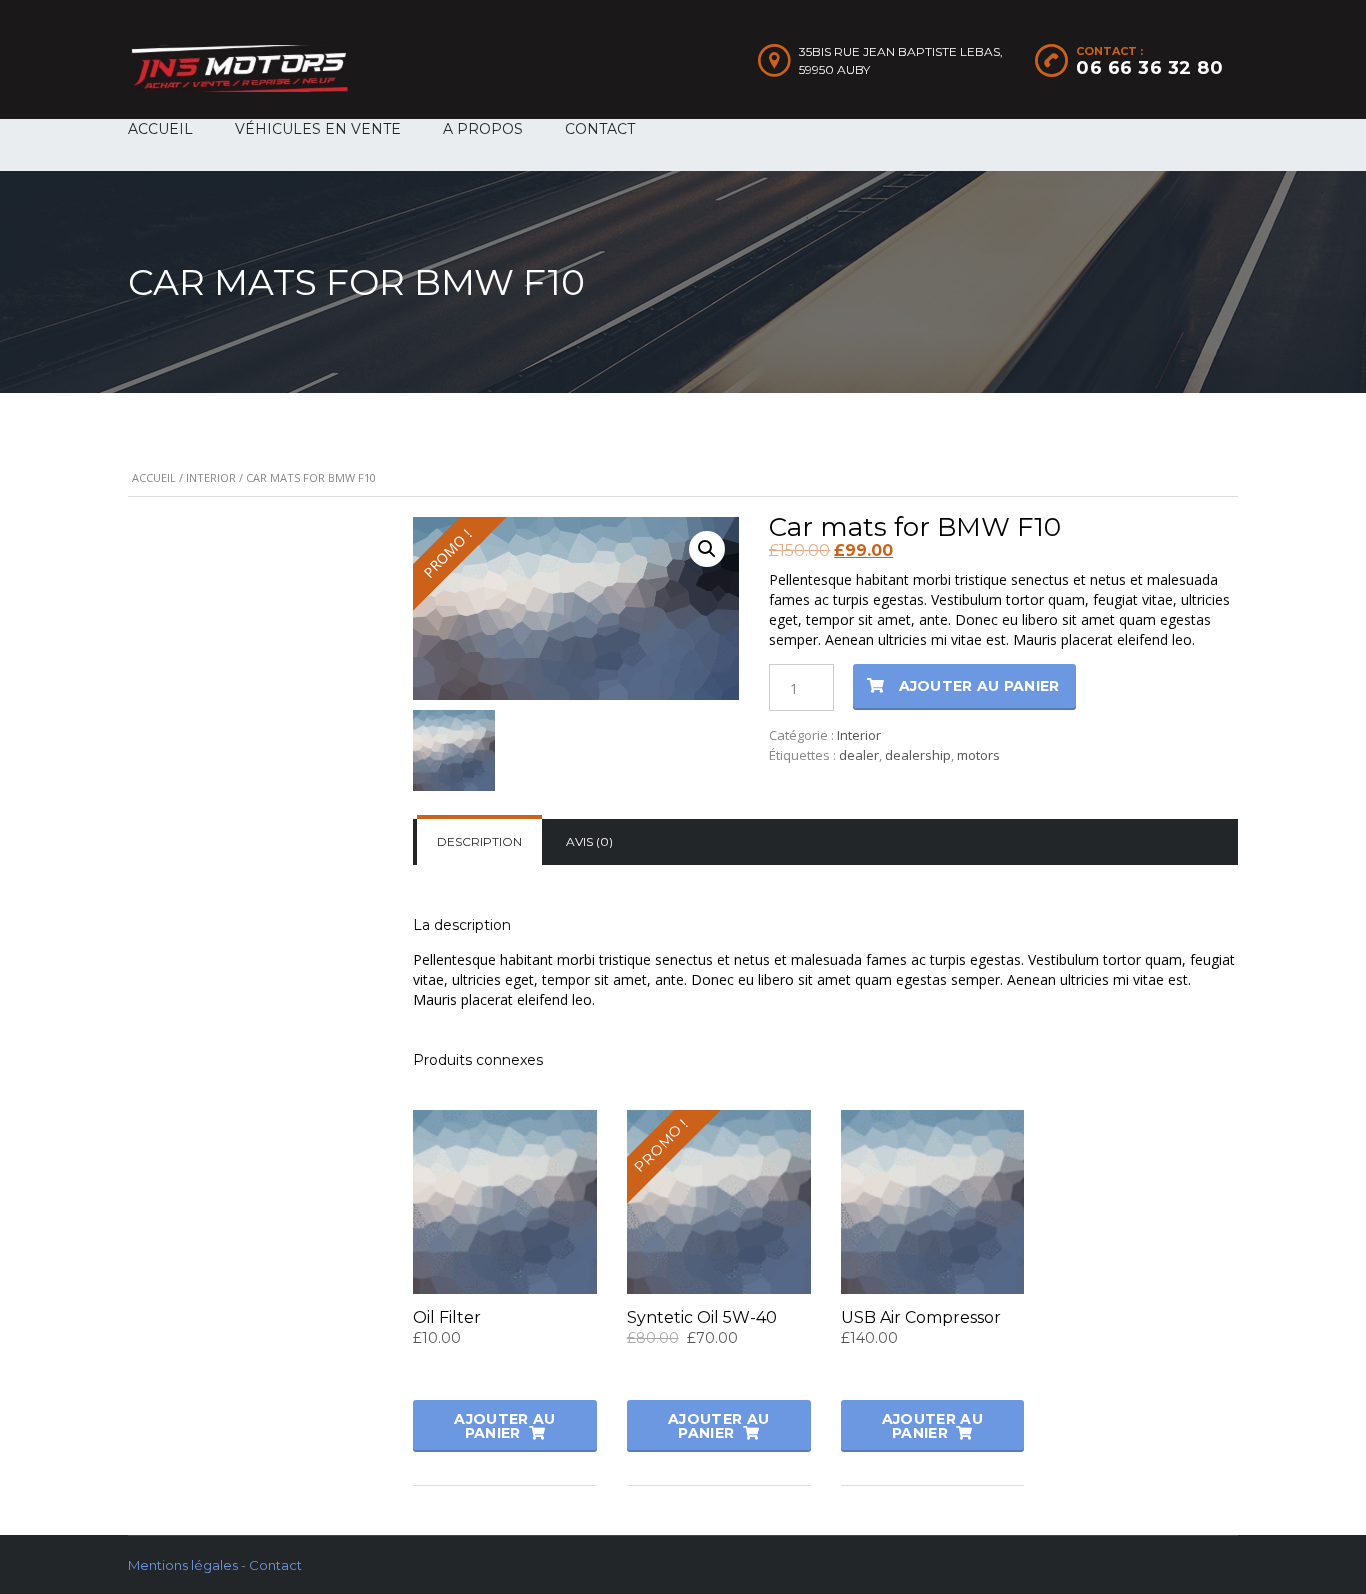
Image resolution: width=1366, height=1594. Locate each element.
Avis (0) (589, 841)
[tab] (479, 842)
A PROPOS (483, 129)
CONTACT (600, 129)
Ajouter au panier (979, 686)
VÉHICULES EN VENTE (318, 129)
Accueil (154, 477)
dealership (918, 755)
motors (978, 755)
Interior (211, 477)
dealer (859, 755)
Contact (275, 1565)
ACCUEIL (160, 129)
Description (479, 841)
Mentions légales (183, 1565)
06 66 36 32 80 (1149, 68)
